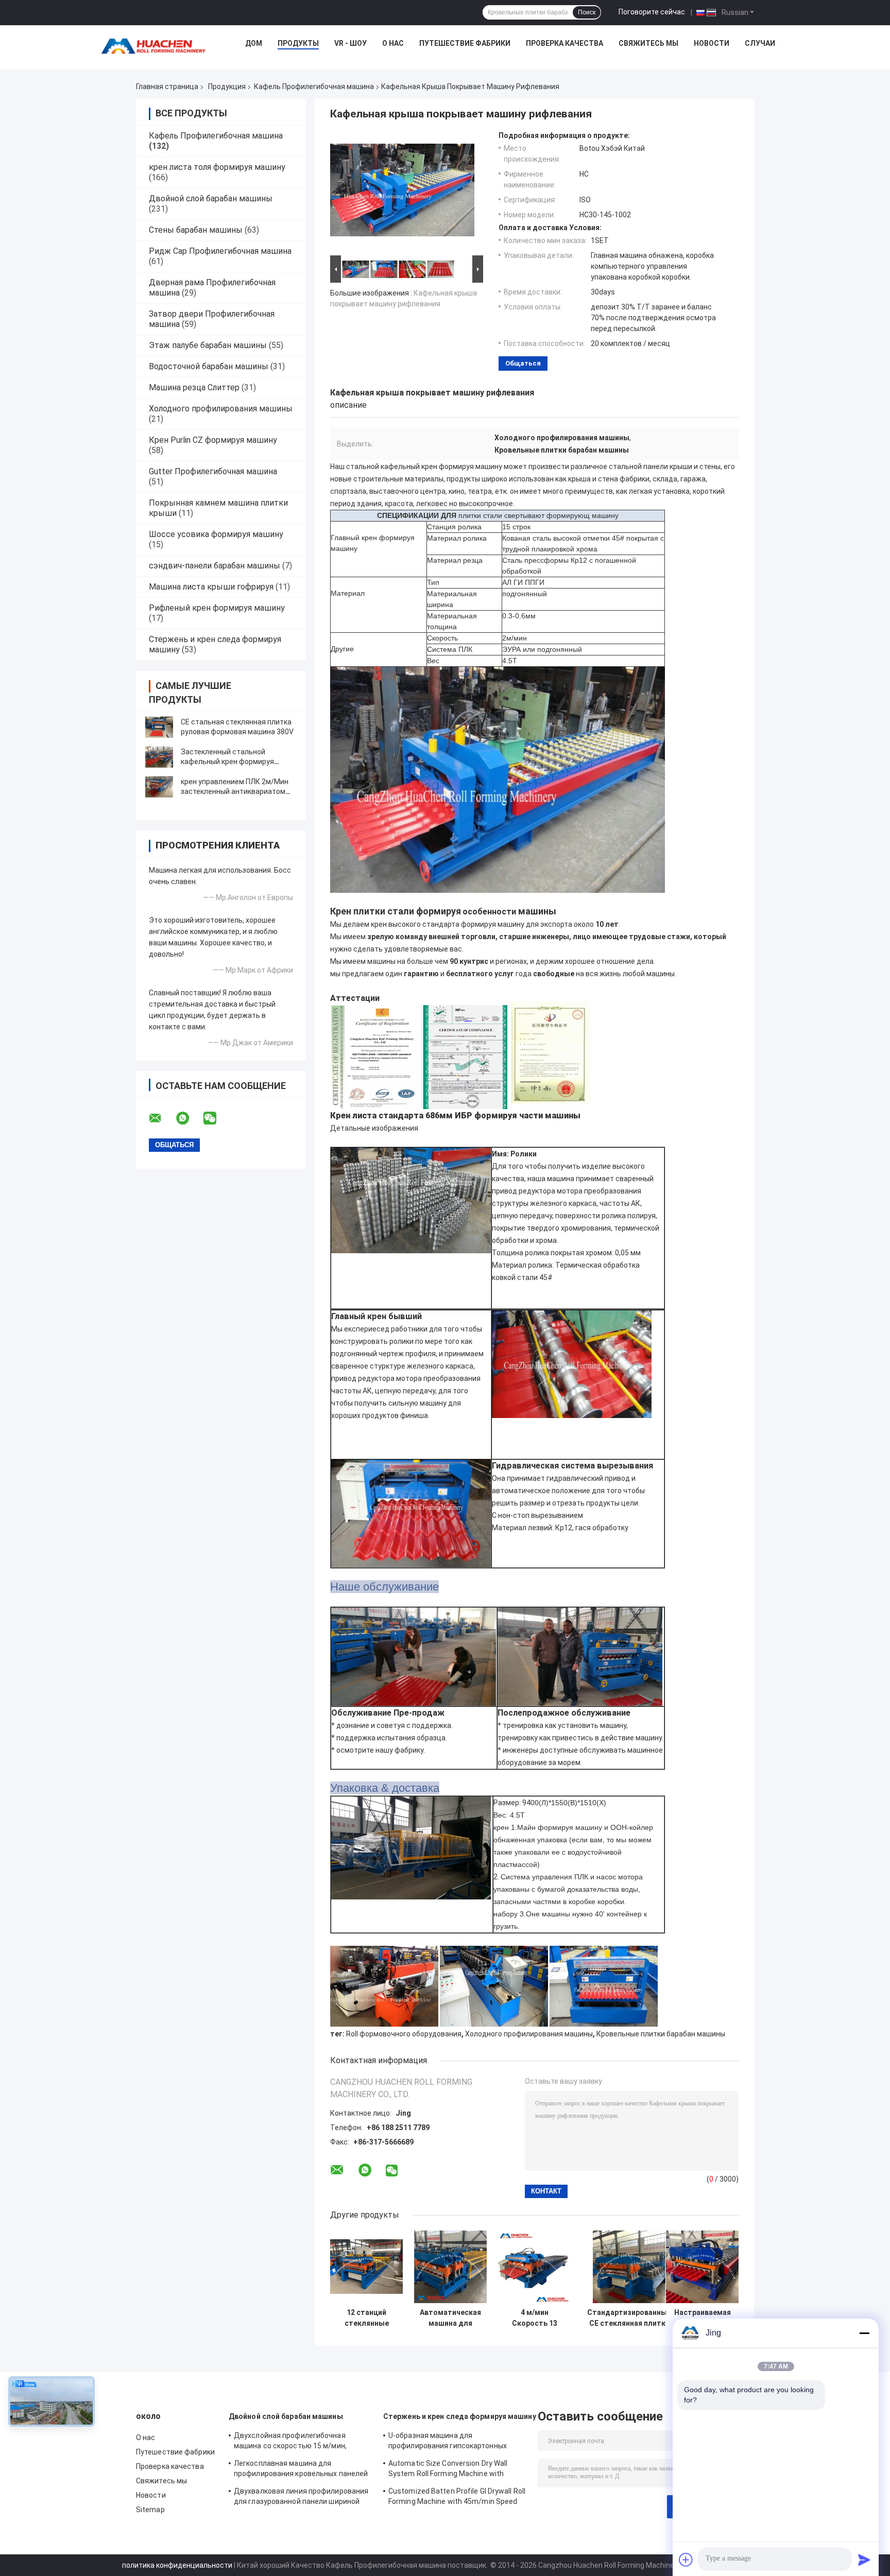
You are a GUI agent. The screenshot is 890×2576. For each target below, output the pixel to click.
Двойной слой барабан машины (211, 198)
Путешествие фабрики (465, 43)
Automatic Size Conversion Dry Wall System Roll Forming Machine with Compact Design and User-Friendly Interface (448, 2470)
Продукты (298, 43)
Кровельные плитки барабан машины (661, 2034)
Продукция (227, 87)
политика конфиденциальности (177, 2565)
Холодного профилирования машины (221, 409)
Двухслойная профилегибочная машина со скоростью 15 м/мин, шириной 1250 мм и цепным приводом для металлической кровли (300, 2442)
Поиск (587, 12)
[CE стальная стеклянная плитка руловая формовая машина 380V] (159, 727)
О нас (393, 43)
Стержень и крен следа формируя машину (460, 2416)
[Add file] (686, 2560)
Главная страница (167, 87)
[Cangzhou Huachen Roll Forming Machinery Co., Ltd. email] (162, 1118)
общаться (523, 363)
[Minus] (864, 2333)
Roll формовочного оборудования (404, 2034)
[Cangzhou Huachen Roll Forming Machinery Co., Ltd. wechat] (216, 1118)
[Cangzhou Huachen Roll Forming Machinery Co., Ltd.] (156, 46)
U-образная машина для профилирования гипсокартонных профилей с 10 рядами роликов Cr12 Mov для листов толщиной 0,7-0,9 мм (452, 2442)
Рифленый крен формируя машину (217, 608)
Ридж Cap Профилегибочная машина (220, 251)
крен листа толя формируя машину (217, 167)
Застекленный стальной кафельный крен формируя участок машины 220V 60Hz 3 (231, 762)
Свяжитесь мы (648, 43)
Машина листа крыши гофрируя (211, 587)
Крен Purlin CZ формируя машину (213, 440)
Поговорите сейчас (652, 12)
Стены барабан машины (196, 230)
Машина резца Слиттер (194, 387)
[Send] (864, 2560)
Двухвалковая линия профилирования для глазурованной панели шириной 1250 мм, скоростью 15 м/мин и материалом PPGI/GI (301, 2498)
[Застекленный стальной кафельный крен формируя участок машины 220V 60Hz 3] (159, 757)
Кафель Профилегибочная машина (314, 87)
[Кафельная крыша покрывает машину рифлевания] (402, 192)
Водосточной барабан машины (209, 366)
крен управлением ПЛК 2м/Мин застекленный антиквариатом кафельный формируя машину (235, 791)
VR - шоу (350, 43)
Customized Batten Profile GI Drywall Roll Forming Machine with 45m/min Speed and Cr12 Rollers (457, 2498)
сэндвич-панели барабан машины (215, 566)
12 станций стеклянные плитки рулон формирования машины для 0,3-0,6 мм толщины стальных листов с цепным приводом (366, 2318)
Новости (712, 43)
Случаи (760, 43)
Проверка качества (564, 43)
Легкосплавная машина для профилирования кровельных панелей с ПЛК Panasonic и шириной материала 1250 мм (302, 2470)
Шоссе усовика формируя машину (216, 534)
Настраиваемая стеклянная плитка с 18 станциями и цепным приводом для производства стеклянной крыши (703, 2318)
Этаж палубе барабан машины (208, 345)
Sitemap (150, 2510)
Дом (254, 43)
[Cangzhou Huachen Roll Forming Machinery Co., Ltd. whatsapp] (189, 1118)
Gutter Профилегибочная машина (213, 471)
